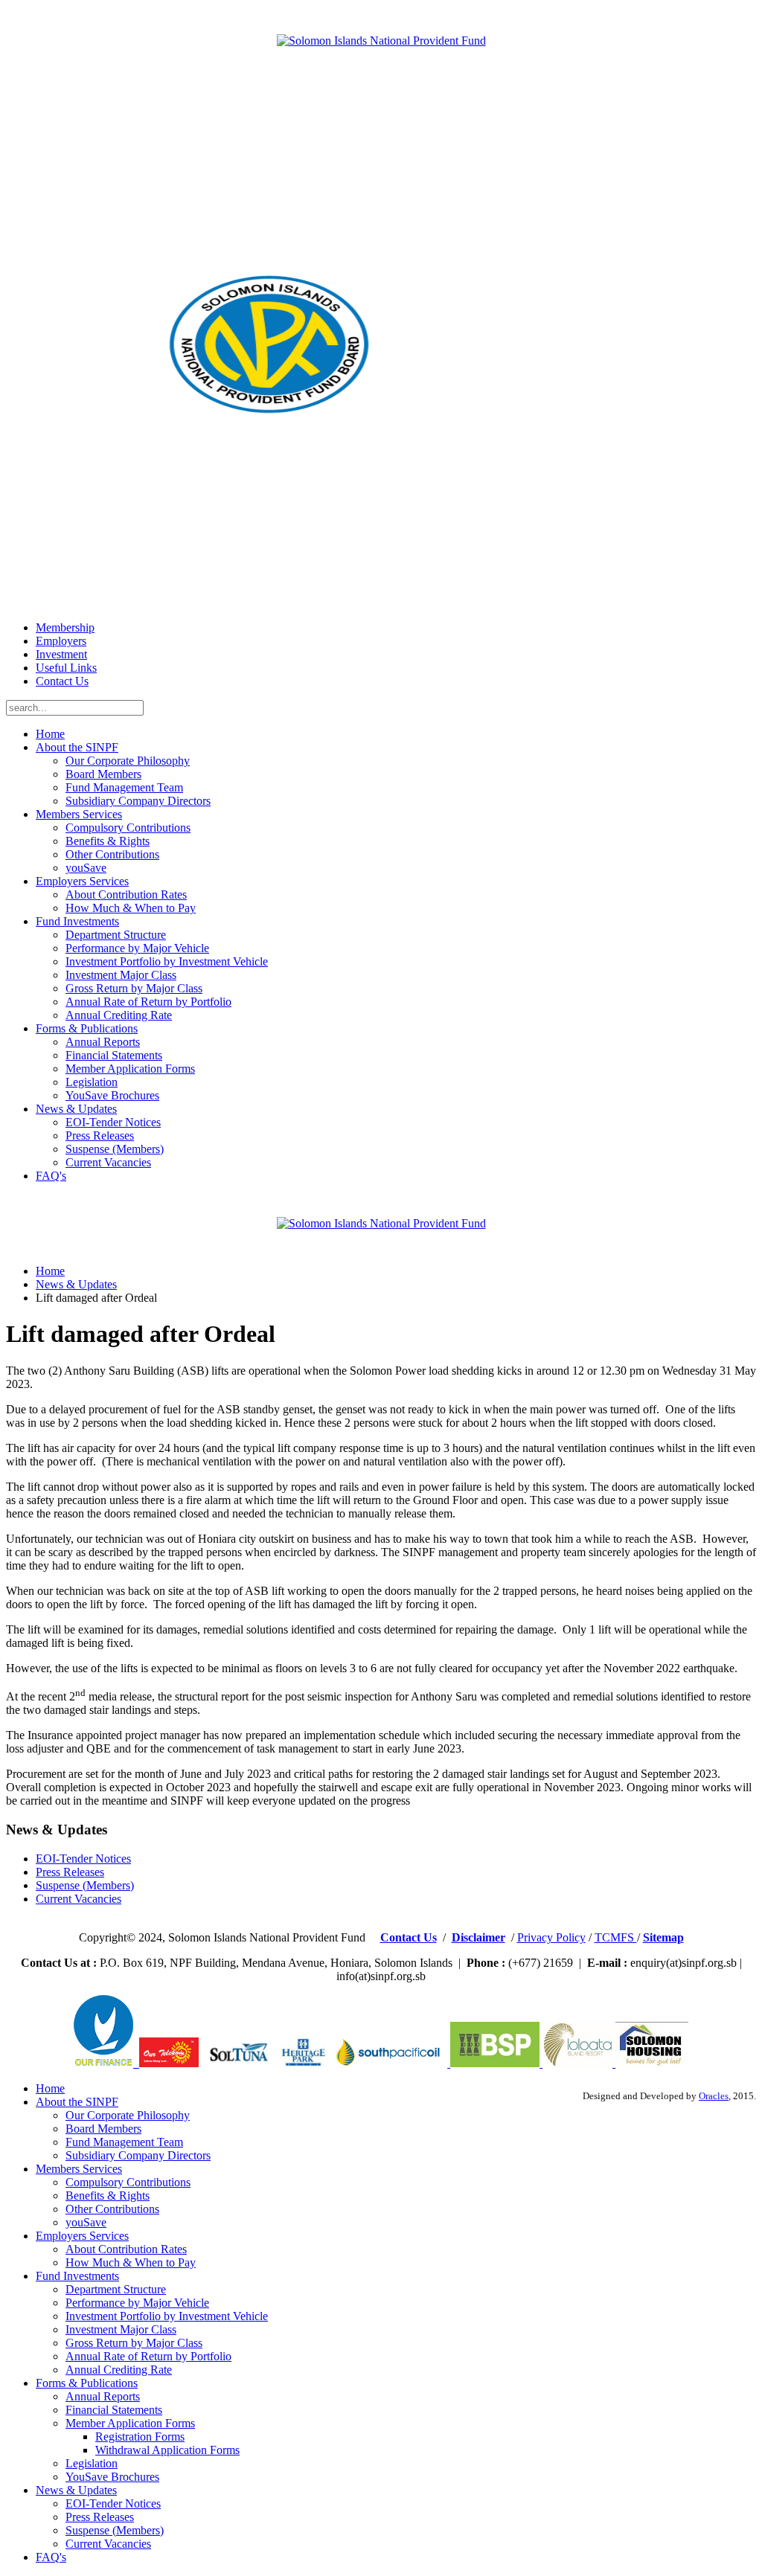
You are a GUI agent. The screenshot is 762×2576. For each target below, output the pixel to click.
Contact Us (62, 681)
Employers (61, 641)
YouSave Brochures (112, 1095)
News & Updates (76, 1109)
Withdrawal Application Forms (167, 2450)
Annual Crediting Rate (119, 1015)
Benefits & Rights (108, 841)
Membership (65, 627)
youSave (86, 868)
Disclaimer (478, 1937)
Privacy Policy (551, 1937)
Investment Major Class (121, 975)
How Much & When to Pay (131, 908)
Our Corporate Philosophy (128, 761)
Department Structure (116, 935)
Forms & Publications (87, 1028)
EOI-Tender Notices (113, 1122)
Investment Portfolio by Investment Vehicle (167, 961)
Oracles (714, 2096)
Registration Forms (140, 2437)
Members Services (79, 814)
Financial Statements (114, 1055)
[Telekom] (136, 2063)
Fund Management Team (124, 787)
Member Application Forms (130, 1069)
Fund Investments (77, 921)
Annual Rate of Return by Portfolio (148, 1002)
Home (50, 734)
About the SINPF (77, 747)
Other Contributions (112, 854)
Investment (61, 654)
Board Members (103, 774)
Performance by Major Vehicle (137, 948)
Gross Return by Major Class (134, 988)
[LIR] (579, 2063)
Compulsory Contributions (128, 828)
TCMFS (616, 1937)
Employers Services (82, 881)
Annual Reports (103, 1042)
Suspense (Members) (115, 1149)
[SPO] (391, 2063)
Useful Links (66, 668)
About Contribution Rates (126, 894)
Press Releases (100, 1136)
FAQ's (51, 1176)
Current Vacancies (108, 1162)
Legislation (92, 1082)
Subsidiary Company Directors (138, 801)
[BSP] (493, 2063)
